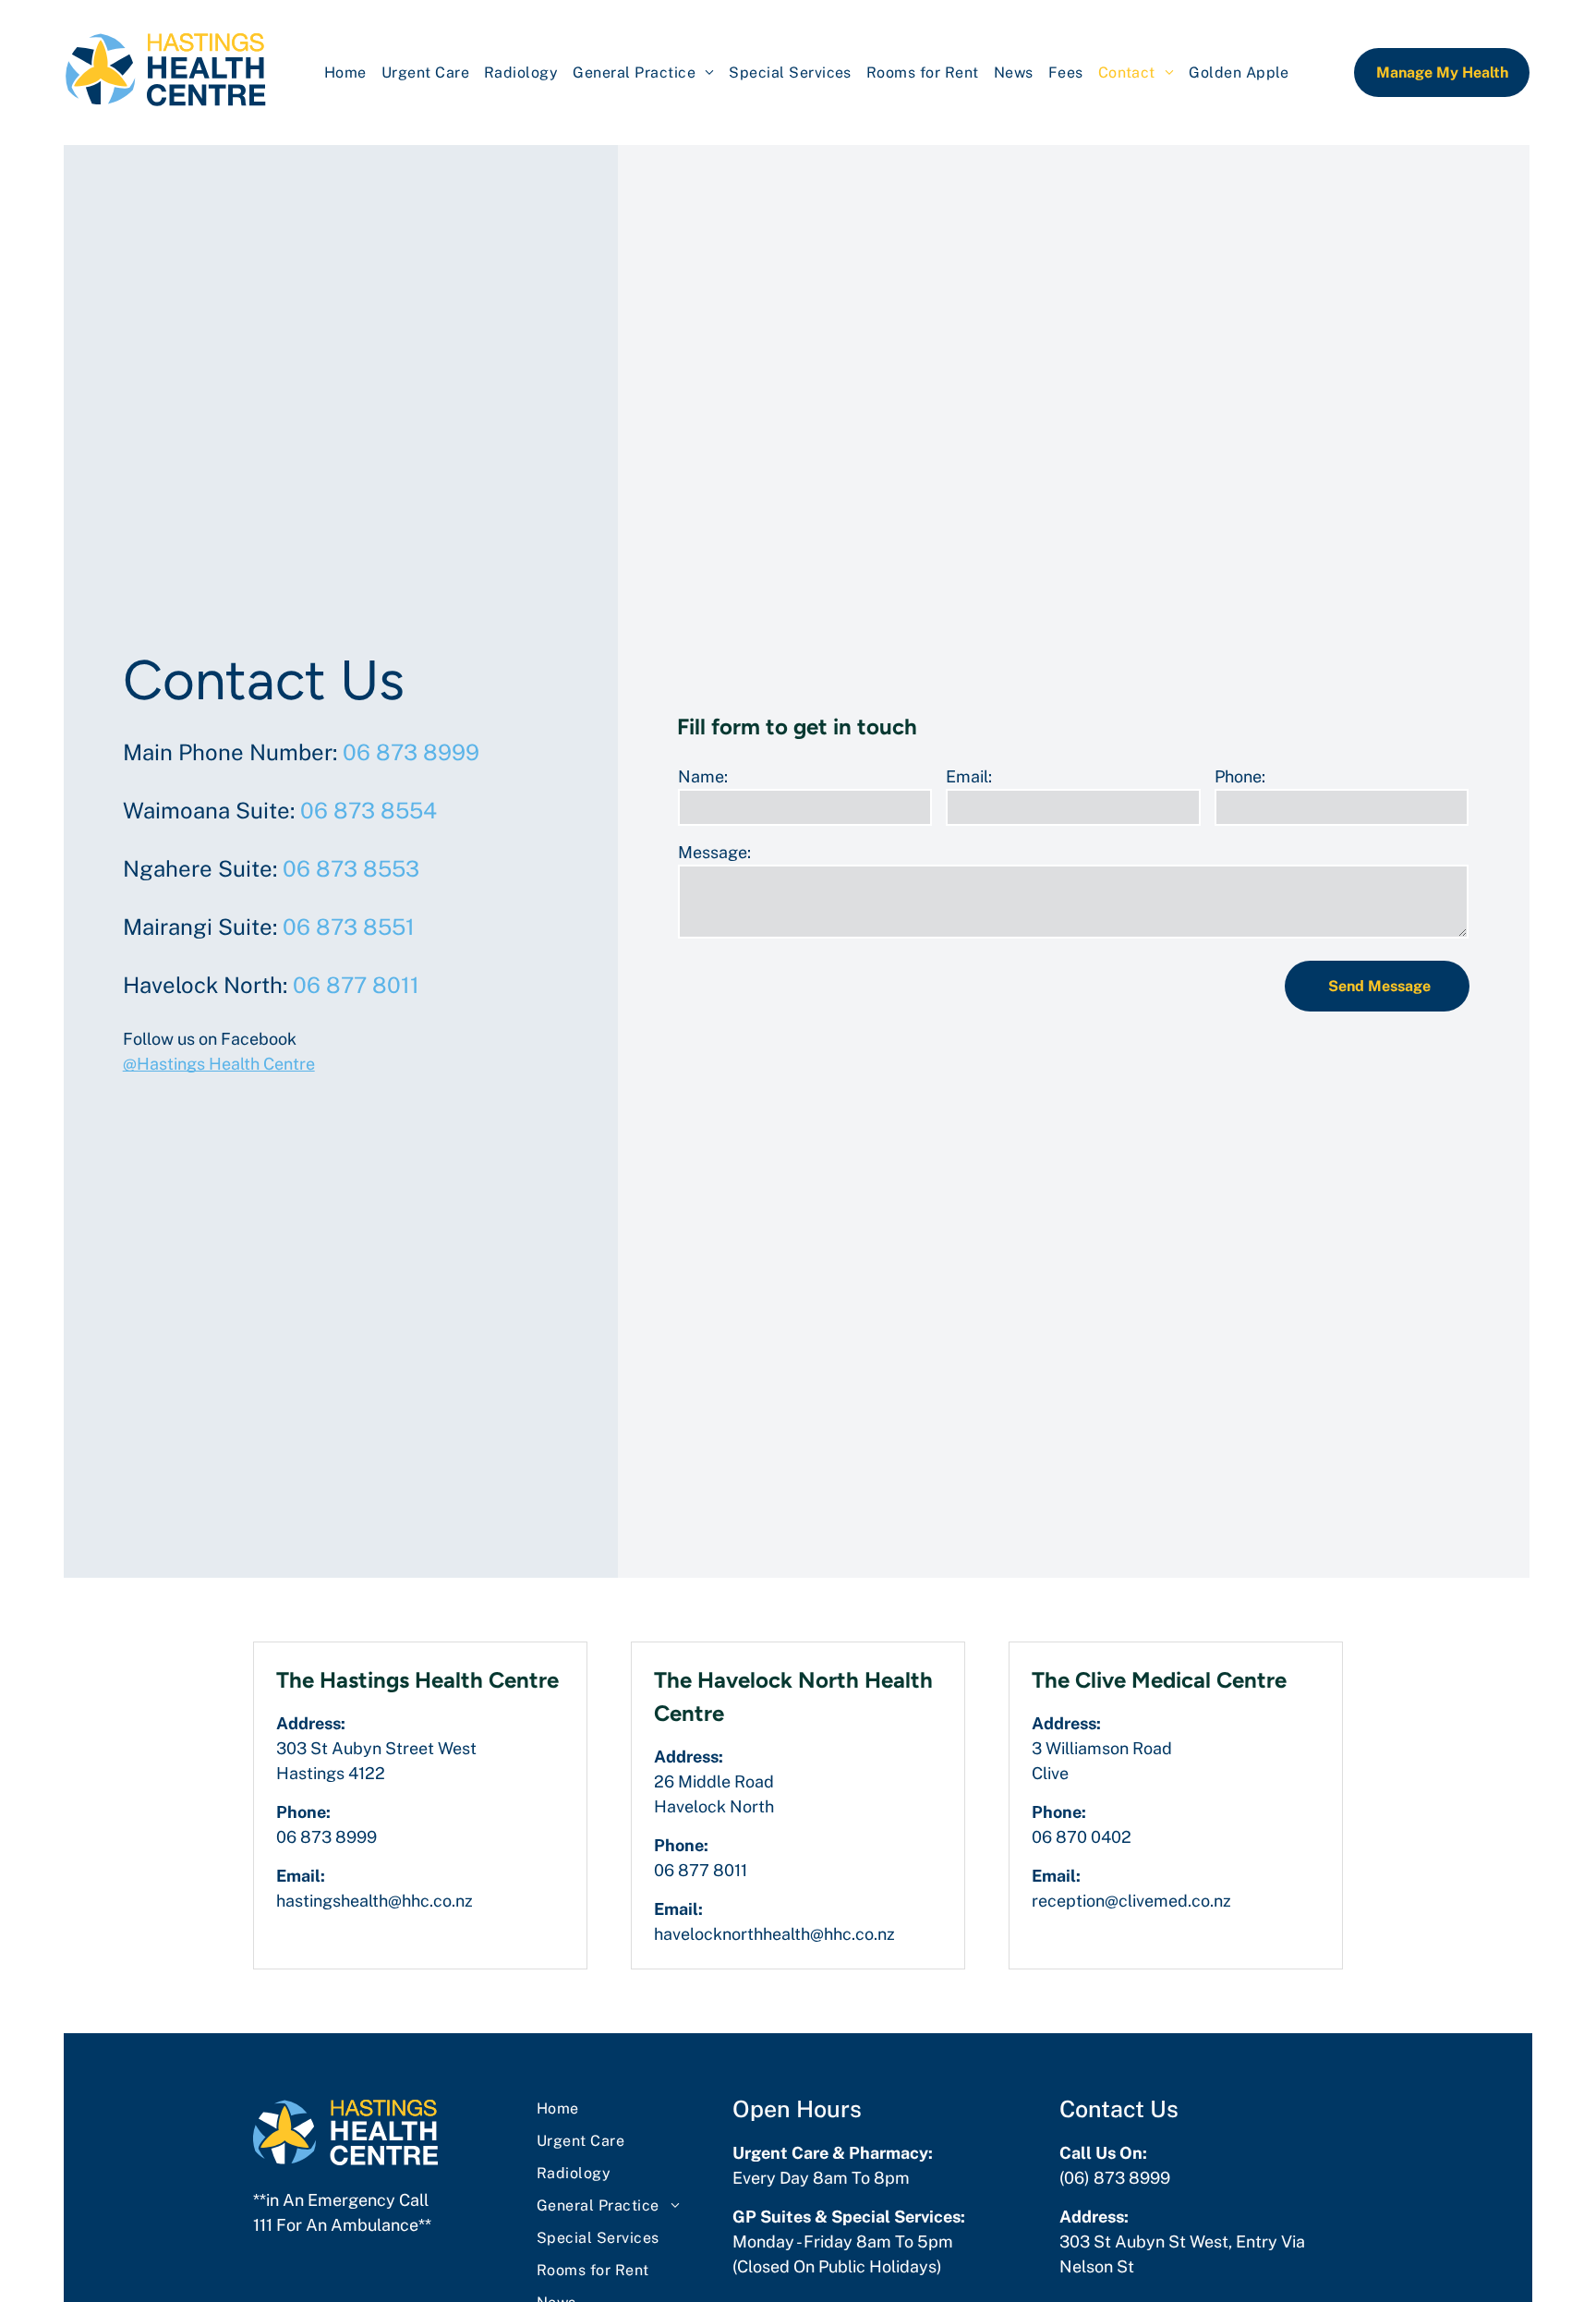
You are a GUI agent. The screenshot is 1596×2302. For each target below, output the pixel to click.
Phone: (1240, 776)
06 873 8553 (351, 868)
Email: (969, 776)
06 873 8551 (349, 927)
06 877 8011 (356, 985)
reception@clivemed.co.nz (1131, 1901)
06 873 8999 (411, 752)
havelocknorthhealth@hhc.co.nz (774, 1934)
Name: (703, 776)
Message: (714, 852)
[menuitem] (345, 73)
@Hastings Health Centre (219, 1064)
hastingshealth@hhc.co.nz (375, 1901)
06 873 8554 (369, 810)
